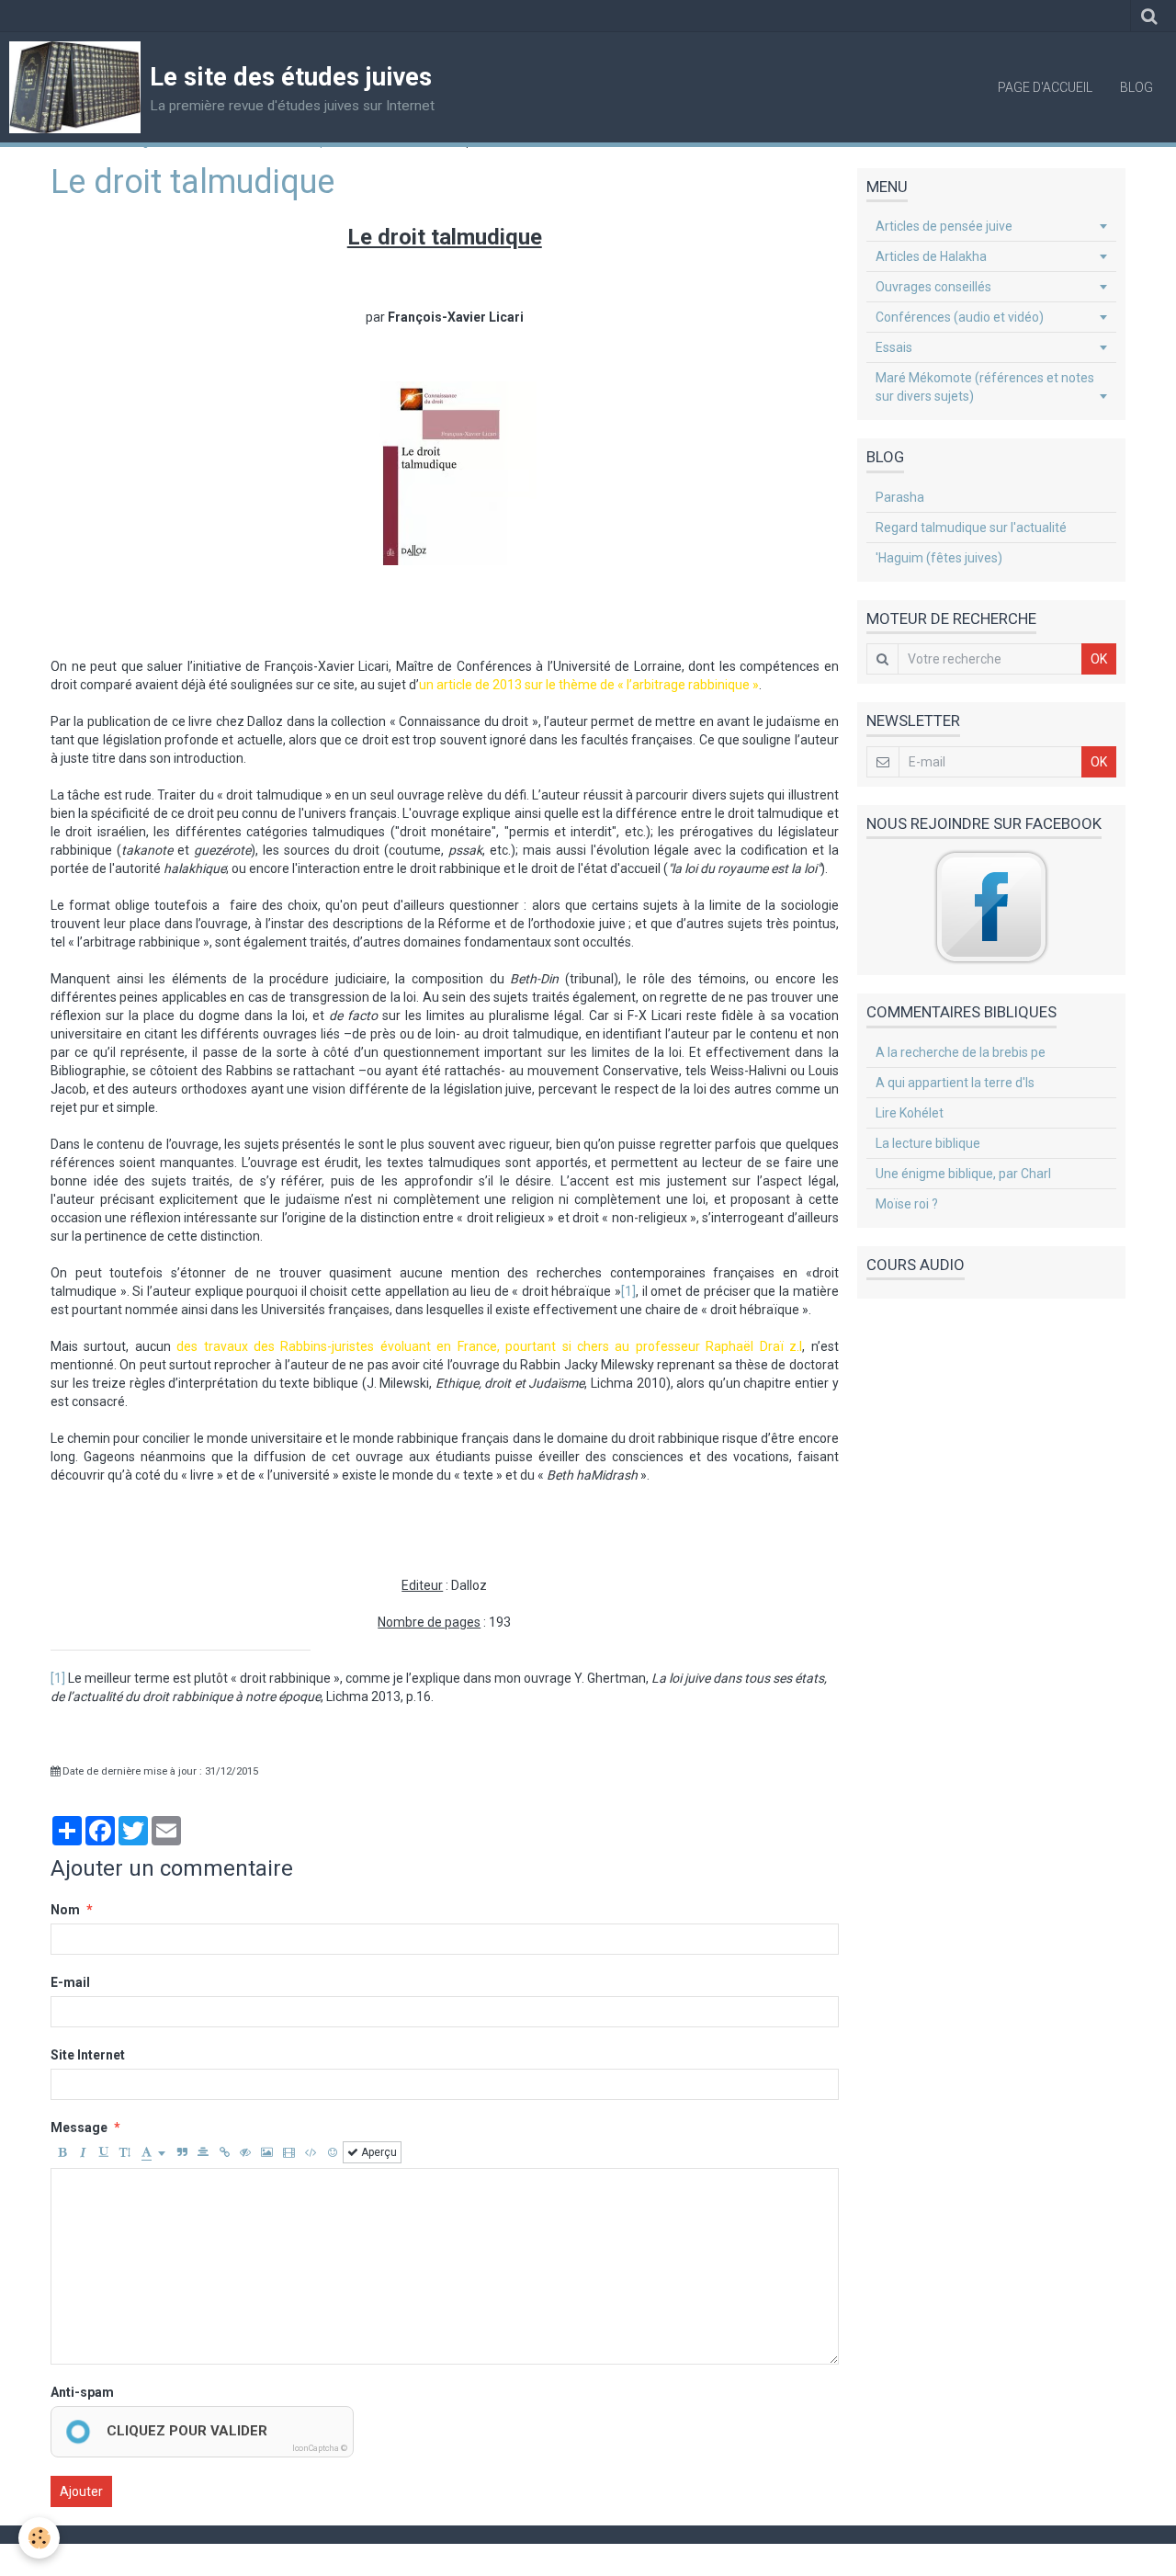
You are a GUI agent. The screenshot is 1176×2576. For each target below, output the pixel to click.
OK (1099, 659)
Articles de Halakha (931, 256)
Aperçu (378, 2152)
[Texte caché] (245, 2152)
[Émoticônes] (333, 2152)
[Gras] (62, 2152)
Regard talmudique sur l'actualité (971, 528)
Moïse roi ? (907, 1204)
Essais (894, 347)
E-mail (70, 1982)
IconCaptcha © (320, 2448)
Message (79, 2128)
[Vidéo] (289, 2152)
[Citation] (182, 2152)
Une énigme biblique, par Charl (963, 1174)
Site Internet (88, 2055)
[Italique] (83, 2152)
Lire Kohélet (910, 1113)
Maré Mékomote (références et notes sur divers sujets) (985, 387)
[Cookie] (39, 2538)
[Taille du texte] (125, 2152)
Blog (1136, 87)
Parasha (900, 497)
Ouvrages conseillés (933, 287)
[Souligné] (104, 2152)
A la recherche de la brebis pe (961, 1052)
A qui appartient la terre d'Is (955, 1083)
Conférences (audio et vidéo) (960, 317)
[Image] (267, 2152)
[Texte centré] (203, 2152)
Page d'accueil (1045, 87)
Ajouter (81, 2491)
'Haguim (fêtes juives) (939, 558)
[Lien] (224, 2152)
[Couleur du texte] (153, 2152)
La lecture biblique (928, 1143)
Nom (65, 1910)
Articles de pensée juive (944, 226)
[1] (628, 1291)
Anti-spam (82, 2392)
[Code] (311, 2152)
